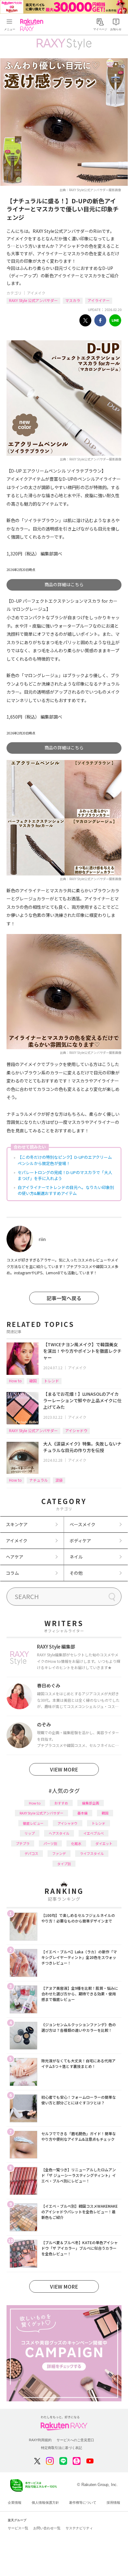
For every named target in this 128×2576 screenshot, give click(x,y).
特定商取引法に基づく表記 (62, 2448)
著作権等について (83, 2503)
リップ (30, 1833)
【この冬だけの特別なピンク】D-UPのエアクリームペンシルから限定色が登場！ (65, 1160)
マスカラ (73, 300)
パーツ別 (50, 1843)
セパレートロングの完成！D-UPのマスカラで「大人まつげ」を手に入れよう (65, 1175)
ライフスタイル (92, 1853)
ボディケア (80, 1540)
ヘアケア (15, 1557)
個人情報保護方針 (45, 2503)
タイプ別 (64, 1864)
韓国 (33, 1381)
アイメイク (36, 293)
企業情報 (15, 2503)
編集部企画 (91, 1803)
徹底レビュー (33, 1823)
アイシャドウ (76, 1430)
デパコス (31, 1853)
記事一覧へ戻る (64, 1298)
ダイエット (104, 1843)
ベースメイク (82, 1524)
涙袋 (59, 1480)
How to (15, 1381)
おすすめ (61, 1803)
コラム (12, 1573)
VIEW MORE (64, 1769)
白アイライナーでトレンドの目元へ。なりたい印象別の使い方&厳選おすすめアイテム (66, 1190)
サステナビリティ (79, 2528)
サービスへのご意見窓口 (75, 2440)
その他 (76, 1573)
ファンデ (59, 1853)
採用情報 (113, 2503)
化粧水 (76, 1843)
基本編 (82, 1813)
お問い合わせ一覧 (47, 2528)
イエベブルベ (94, 1833)
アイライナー (99, 300)
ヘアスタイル (59, 1833)
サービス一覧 (18, 2528)
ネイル (76, 1557)
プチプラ (23, 1843)
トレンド (52, 1381)
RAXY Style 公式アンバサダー (33, 300)
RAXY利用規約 (40, 2440)
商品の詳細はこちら (64, 584)
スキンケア (17, 1524)
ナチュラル (39, 1480)
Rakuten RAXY (33, 25)
